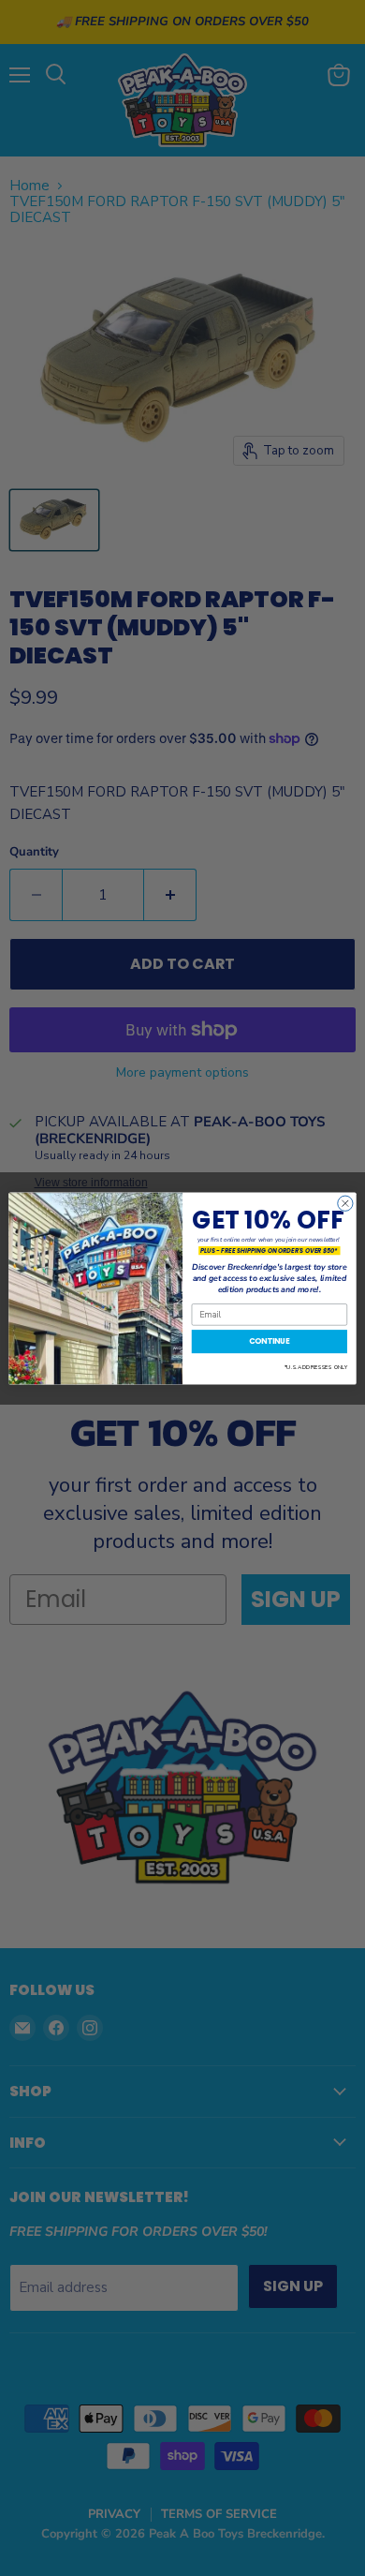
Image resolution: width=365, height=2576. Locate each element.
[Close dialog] (345, 1203)
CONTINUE (270, 1341)
